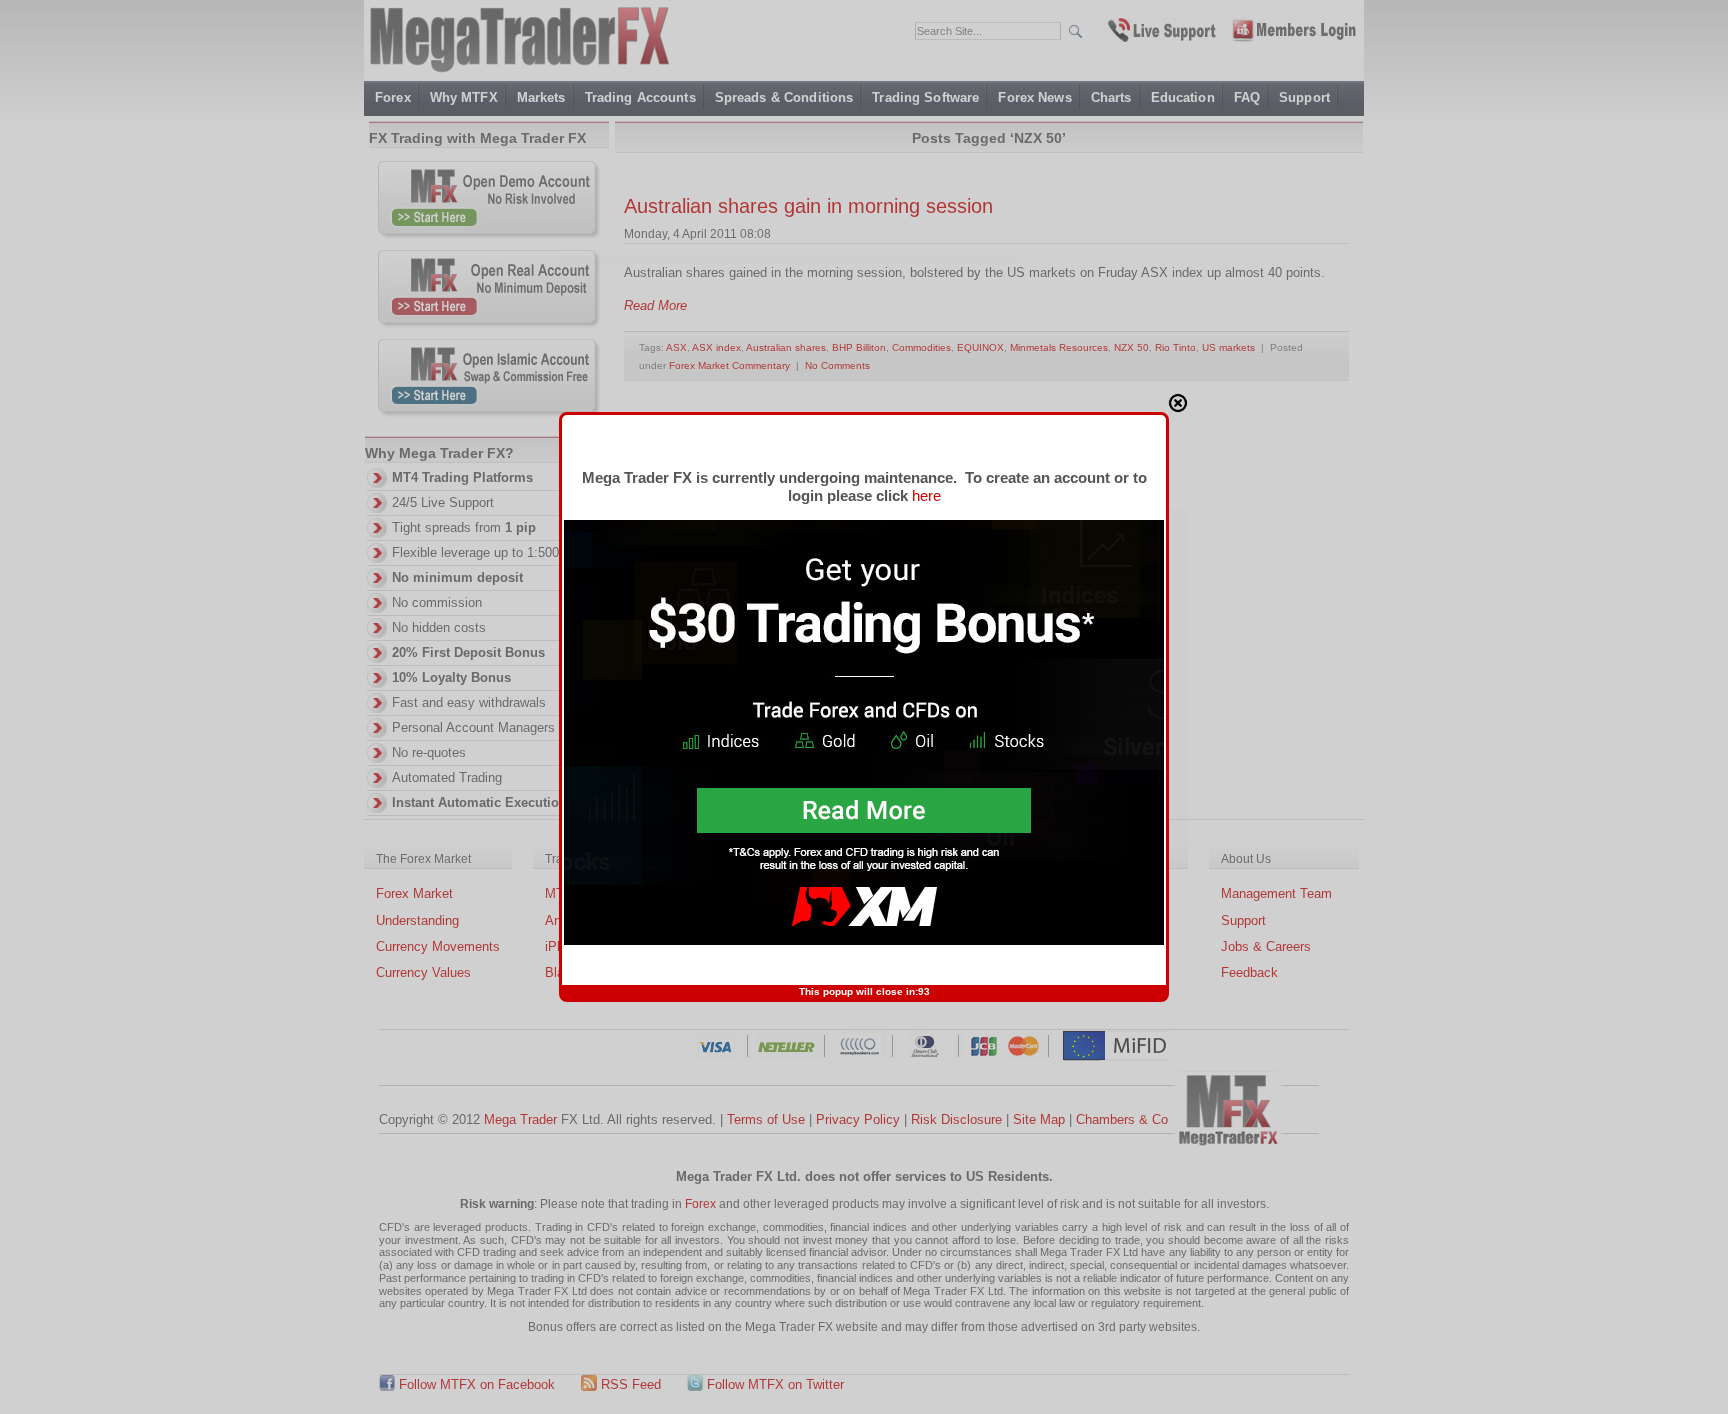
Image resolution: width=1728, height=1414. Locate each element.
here (926, 495)
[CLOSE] (1178, 403)
